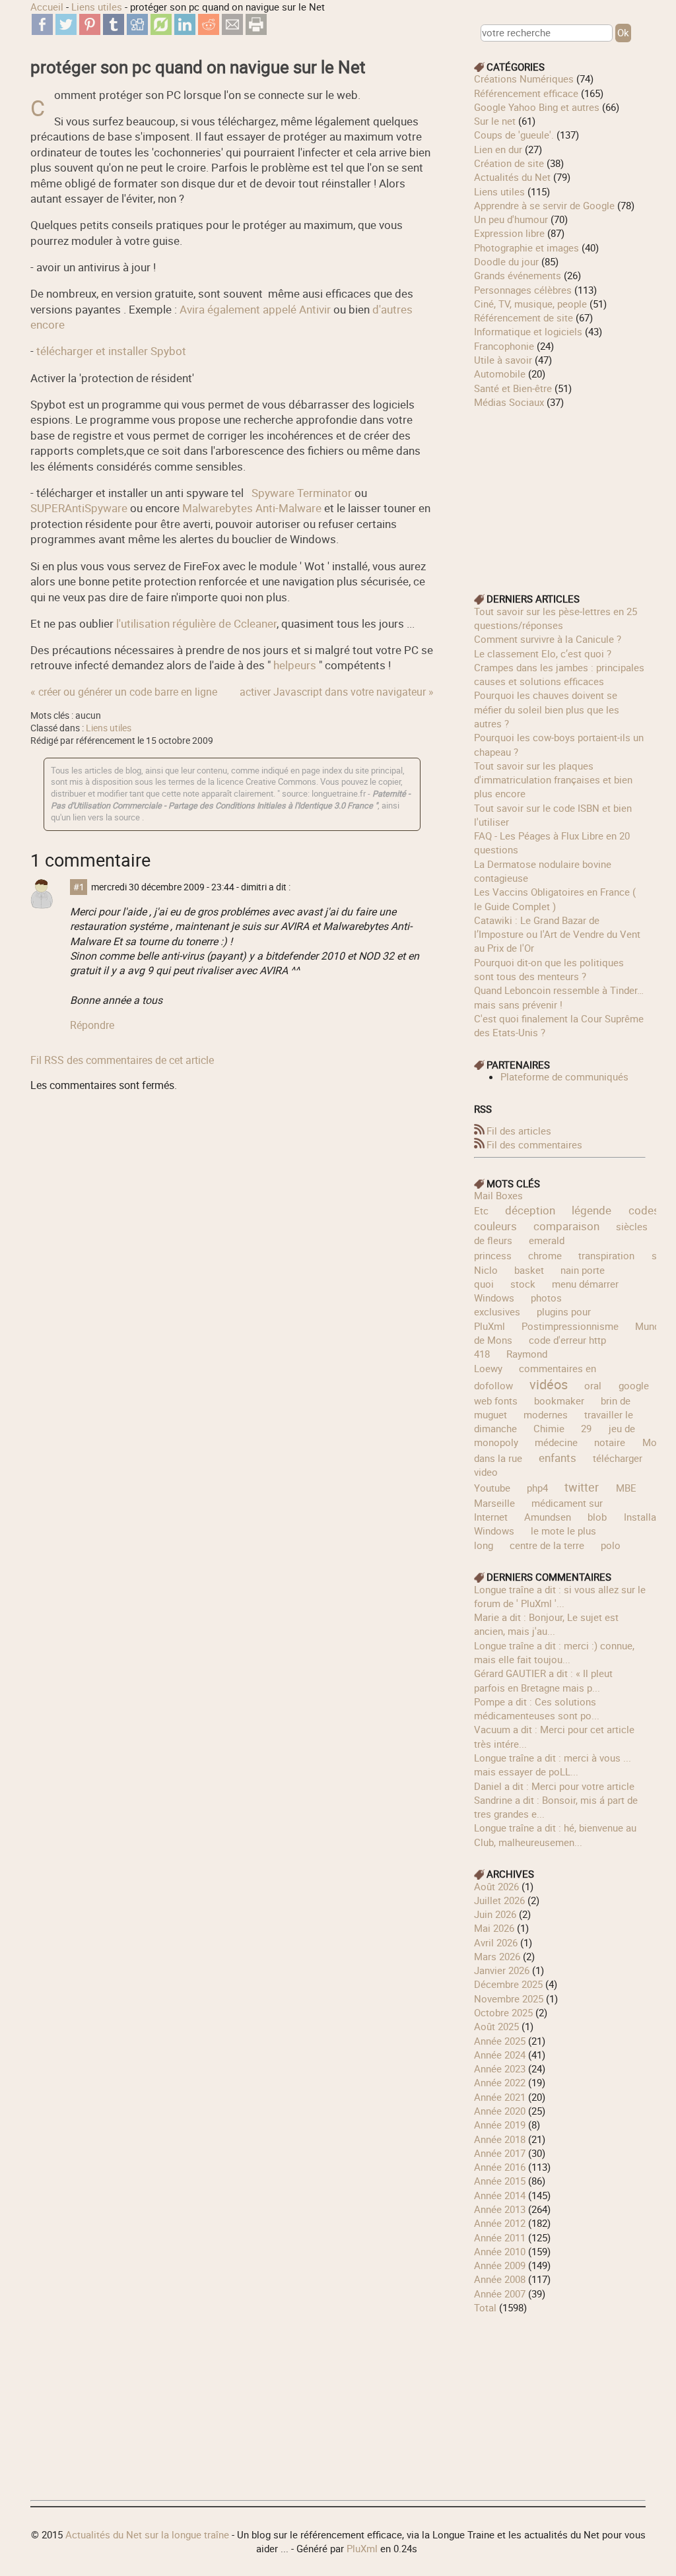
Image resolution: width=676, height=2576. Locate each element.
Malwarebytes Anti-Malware (252, 508)
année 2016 (500, 2167)
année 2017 (500, 2153)
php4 (537, 1488)
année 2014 (500, 2195)
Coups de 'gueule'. (514, 135)
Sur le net (495, 121)
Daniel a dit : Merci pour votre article (554, 1786)
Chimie (549, 1428)
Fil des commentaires (534, 1144)
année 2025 (500, 2041)
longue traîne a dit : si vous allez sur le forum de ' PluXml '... (560, 1596)
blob (597, 1517)
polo (611, 1545)
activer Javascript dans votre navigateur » (337, 692)
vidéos (549, 1384)
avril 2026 (496, 1942)
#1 (79, 887)
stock (523, 1284)
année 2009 (500, 2265)
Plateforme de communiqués (564, 1076)
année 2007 (500, 2294)
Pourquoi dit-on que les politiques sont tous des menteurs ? (549, 969)
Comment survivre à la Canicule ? (548, 639)
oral (593, 1385)
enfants (558, 1458)
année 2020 (500, 2111)
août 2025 (496, 2026)
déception (530, 1210)
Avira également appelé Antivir (255, 309)
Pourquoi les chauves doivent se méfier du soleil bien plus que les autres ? (547, 709)
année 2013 (500, 2209)
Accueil (47, 7)
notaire (610, 1442)
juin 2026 (495, 1914)
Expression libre (509, 233)
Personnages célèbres (523, 290)
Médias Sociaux (509, 402)
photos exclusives (518, 1305)
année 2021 (500, 2097)
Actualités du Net (512, 177)
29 (586, 1428)
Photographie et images (526, 248)
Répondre (92, 1025)
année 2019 (500, 2125)
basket (529, 1270)
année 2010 (500, 2251)
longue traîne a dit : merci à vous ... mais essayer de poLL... (553, 1765)
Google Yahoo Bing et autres (537, 107)
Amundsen (548, 1517)
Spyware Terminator (300, 493)
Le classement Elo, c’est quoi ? (543, 653)
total (487, 2307)
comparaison (566, 1226)
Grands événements (518, 275)
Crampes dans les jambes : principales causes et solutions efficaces (559, 674)
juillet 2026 (499, 1900)
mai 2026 (494, 1928)
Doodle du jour (506, 261)
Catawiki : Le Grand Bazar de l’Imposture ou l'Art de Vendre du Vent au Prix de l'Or (557, 934)
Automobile (500, 374)
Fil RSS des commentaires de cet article (122, 1060)
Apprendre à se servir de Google (544, 205)
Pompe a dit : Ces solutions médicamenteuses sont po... (537, 1708)
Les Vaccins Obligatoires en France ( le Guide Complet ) (555, 899)
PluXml (362, 2548)
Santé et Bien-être (513, 388)
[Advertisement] (560, 492)
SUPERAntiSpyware (79, 508)
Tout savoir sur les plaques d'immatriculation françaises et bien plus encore (553, 780)
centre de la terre (547, 1545)
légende (591, 1210)
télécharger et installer (111, 351)
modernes (546, 1414)
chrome (545, 1255)
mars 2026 (497, 1956)
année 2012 (500, 2223)
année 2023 (500, 2068)
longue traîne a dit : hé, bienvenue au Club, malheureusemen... (555, 1834)
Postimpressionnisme (570, 1326)
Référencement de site (524, 317)
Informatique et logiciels (528, 331)
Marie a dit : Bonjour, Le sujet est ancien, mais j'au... (546, 1624)
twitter (582, 1487)
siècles (632, 1226)
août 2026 (496, 1886)
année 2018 (500, 2139)
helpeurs (295, 665)
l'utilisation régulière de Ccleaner (195, 623)
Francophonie (504, 346)
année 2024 (500, 2055)
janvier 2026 (502, 1970)
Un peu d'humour (511, 219)
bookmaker (559, 1401)
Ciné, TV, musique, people (530, 304)
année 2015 (500, 2181)
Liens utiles (97, 7)
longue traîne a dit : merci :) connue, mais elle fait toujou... (554, 1652)
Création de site (509, 163)
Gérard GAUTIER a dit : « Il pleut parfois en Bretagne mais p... (543, 1680)
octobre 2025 (503, 2012)
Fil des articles (519, 1131)
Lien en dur (498, 149)
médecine (556, 1442)
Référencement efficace (526, 93)
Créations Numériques (524, 79)
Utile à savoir (503, 360)
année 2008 (500, 2279)
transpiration (606, 1255)
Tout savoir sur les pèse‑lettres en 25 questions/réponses (556, 618)
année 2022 (500, 2082)
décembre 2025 (508, 1984)
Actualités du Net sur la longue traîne (147, 2534)
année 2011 (500, 2237)
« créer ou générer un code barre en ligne (124, 692)
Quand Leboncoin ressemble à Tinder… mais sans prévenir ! (559, 997)
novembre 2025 (509, 1998)
